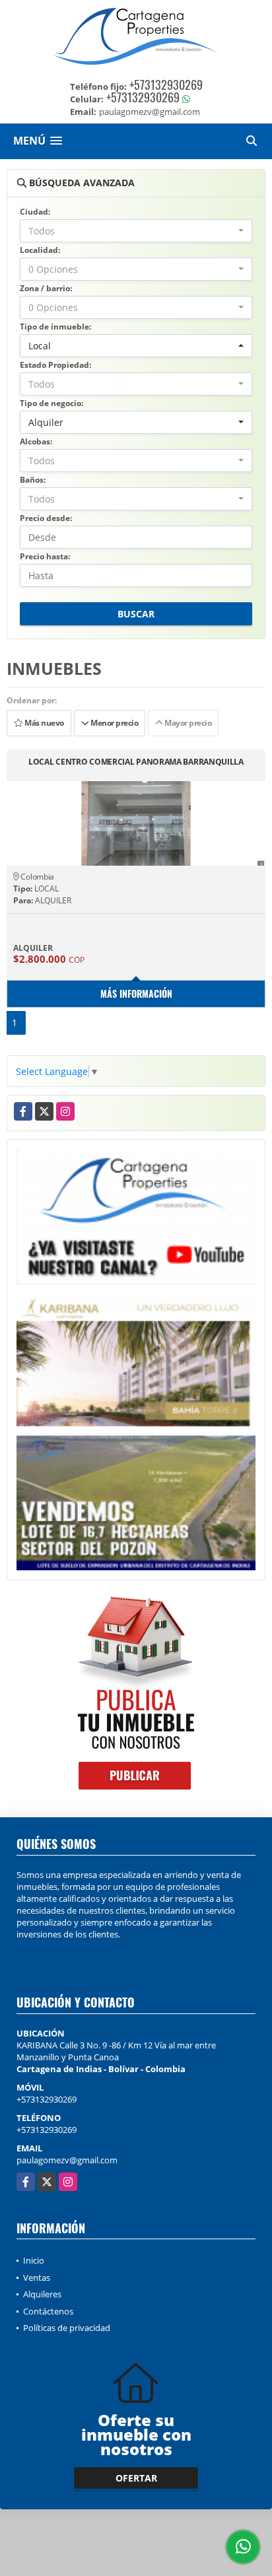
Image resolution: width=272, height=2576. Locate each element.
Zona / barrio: (46, 288)
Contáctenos (48, 2311)
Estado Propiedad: (55, 365)
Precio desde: (46, 518)
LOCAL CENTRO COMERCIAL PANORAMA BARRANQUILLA (136, 762)
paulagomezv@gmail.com (67, 2160)
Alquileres (42, 2294)
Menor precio (113, 723)
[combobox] (136, 231)
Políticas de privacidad (67, 2328)
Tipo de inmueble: (55, 327)
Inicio (34, 2260)
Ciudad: (35, 212)
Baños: (33, 480)
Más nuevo (44, 723)
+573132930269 (166, 85)
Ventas (37, 2278)
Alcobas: (36, 441)
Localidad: (40, 250)
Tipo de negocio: (51, 403)
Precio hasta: (45, 556)
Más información (136, 993)
